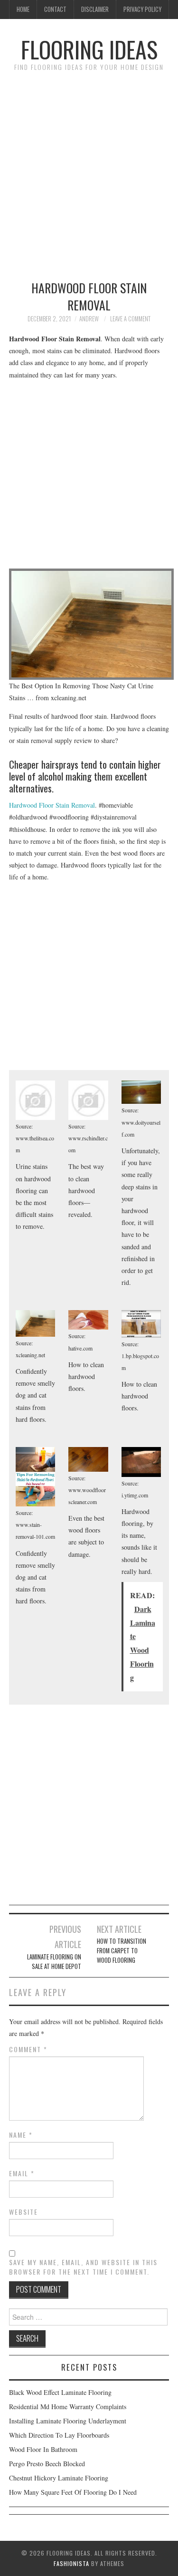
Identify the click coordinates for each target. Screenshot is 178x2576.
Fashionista (71, 2563)
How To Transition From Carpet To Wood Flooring (122, 1951)
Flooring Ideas (89, 49)
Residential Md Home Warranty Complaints (68, 2407)
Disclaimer (95, 9)
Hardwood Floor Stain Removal (52, 805)
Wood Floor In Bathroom (43, 2449)
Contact (55, 9)
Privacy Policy (142, 9)
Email (22, 2173)
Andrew (89, 319)
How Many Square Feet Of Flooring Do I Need (73, 2492)
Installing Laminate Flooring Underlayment (68, 2421)
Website (23, 2212)
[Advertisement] (89, 171)
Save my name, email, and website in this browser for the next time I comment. (83, 2267)
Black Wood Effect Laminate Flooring (60, 2392)
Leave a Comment (130, 319)
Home (23, 9)
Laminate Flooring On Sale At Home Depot (54, 1962)
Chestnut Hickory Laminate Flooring (59, 2478)
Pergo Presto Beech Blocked (47, 2464)
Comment (28, 2049)
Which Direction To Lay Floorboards (59, 2435)
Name (21, 2135)
